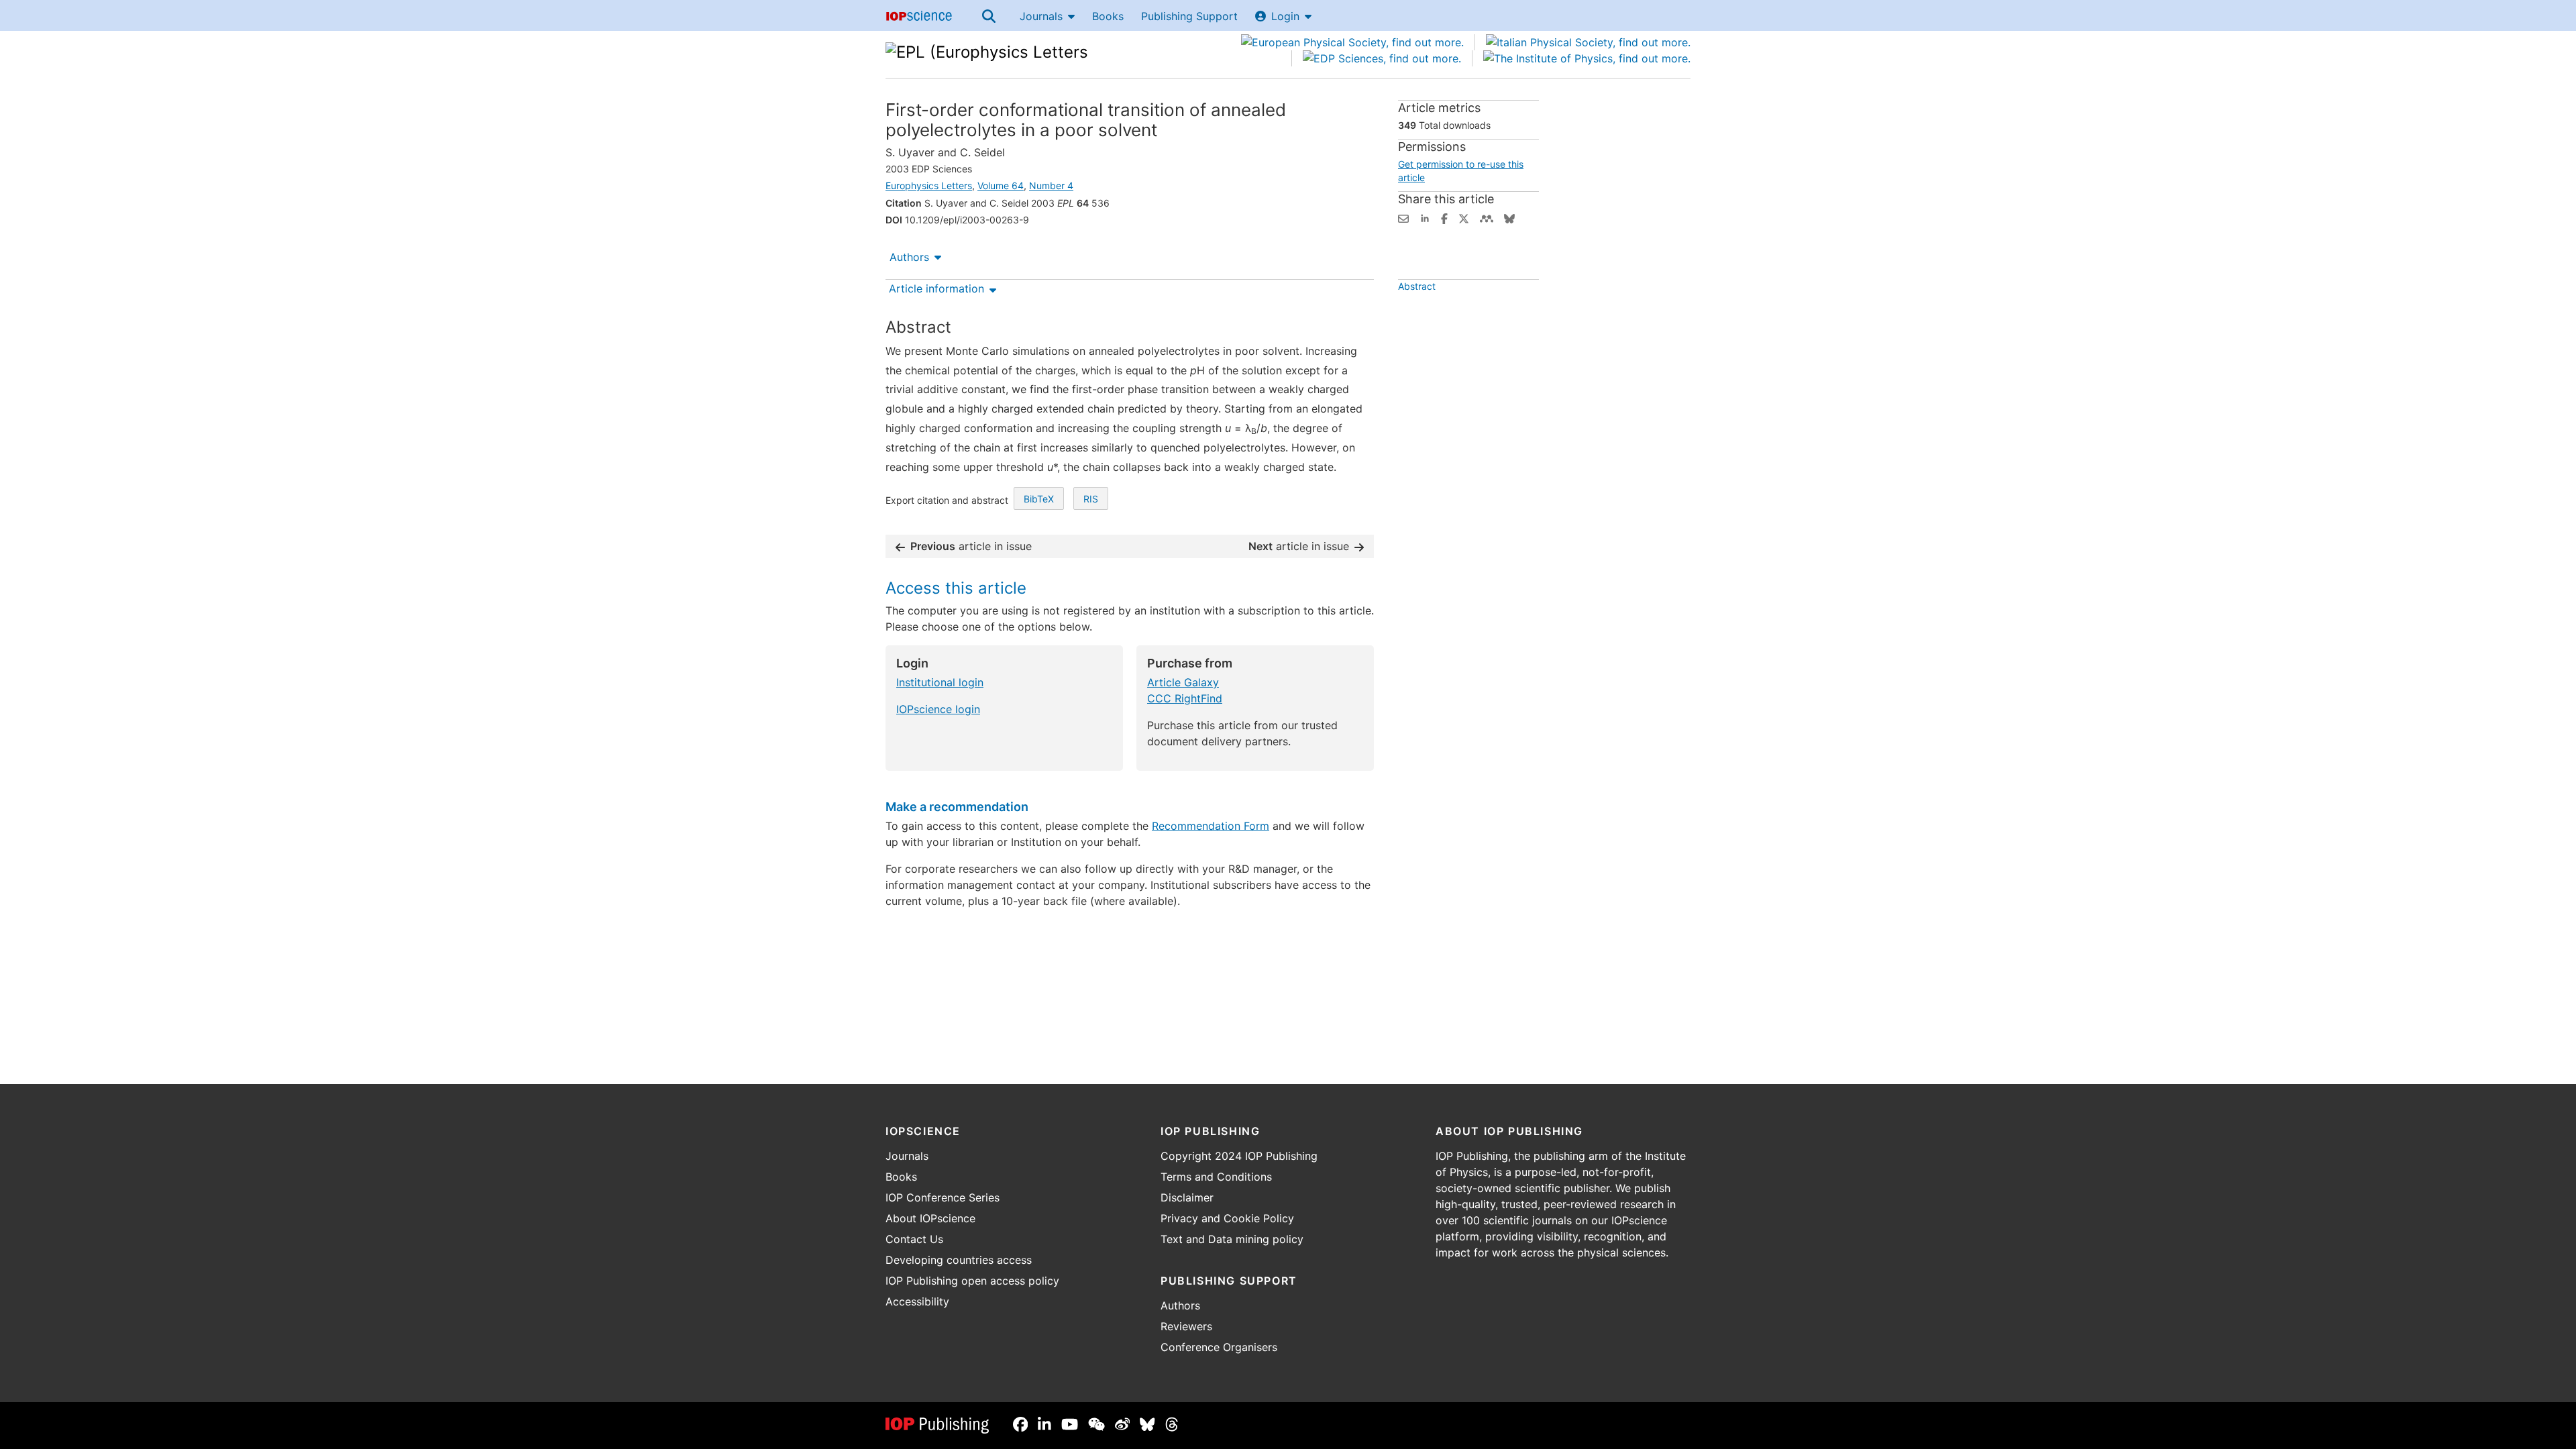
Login (1285, 16)
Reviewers (1186, 1326)
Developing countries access (959, 1260)
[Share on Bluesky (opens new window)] (1509, 217)
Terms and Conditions (1216, 1177)
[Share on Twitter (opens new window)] (1464, 217)
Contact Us (914, 1239)
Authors (909, 257)
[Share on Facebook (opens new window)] (1444, 217)
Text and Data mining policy (1232, 1239)
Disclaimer (1187, 1197)
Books (1108, 16)
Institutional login (940, 682)
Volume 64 (1001, 185)
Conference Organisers (1219, 1347)
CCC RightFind (1185, 698)
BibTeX (1039, 499)
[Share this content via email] (1403, 217)
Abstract (1417, 286)
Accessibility (917, 1301)
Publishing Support (1189, 16)
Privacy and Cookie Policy (1227, 1218)
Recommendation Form (1211, 826)
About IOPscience (930, 1218)
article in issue (971, 546)
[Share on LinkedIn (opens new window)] (1425, 217)
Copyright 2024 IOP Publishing (1239, 1156)
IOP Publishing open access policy (972, 1281)
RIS (1091, 499)
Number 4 (1051, 185)
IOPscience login (938, 709)
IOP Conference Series (943, 1197)
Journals (1041, 16)
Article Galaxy (1183, 682)
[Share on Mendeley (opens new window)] (1487, 217)
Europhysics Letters (929, 185)
